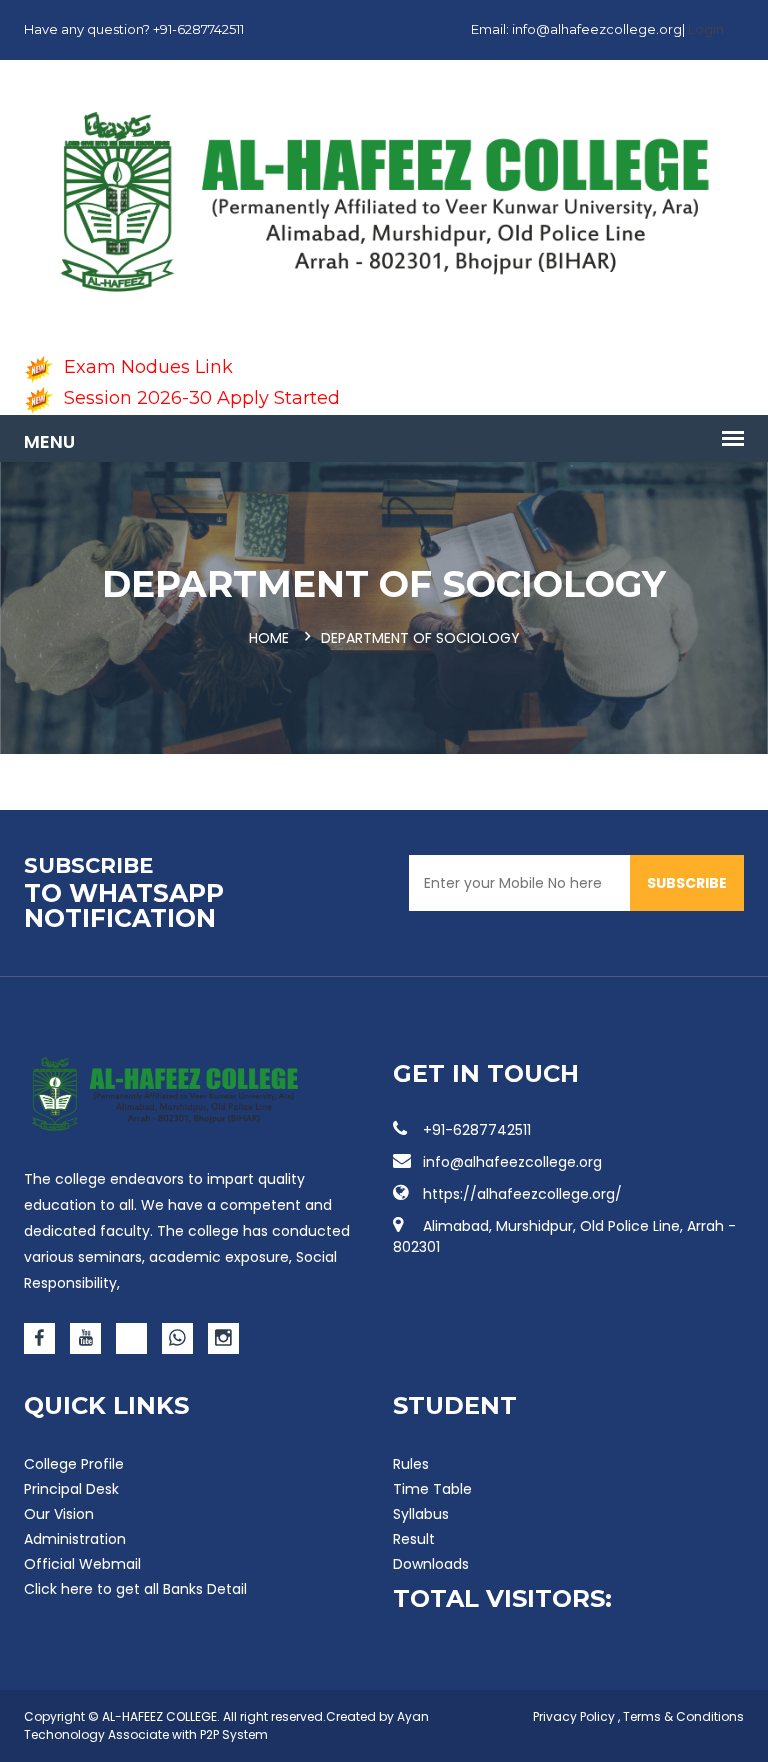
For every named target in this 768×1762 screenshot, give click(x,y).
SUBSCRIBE (687, 883)
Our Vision (59, 1514)
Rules (411, 1464)
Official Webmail (82, 1564)
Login (706, 29)
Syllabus (421, 1514)
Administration (75, 1539)
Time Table (432, 1489)
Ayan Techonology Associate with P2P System (226, 1725)
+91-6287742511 (477, 1130)
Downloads (431, 1564)
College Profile (74, 1464)
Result (414, 1539)
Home (269, 638)
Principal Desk (71, 1489)
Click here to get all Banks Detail (135, 1589)
